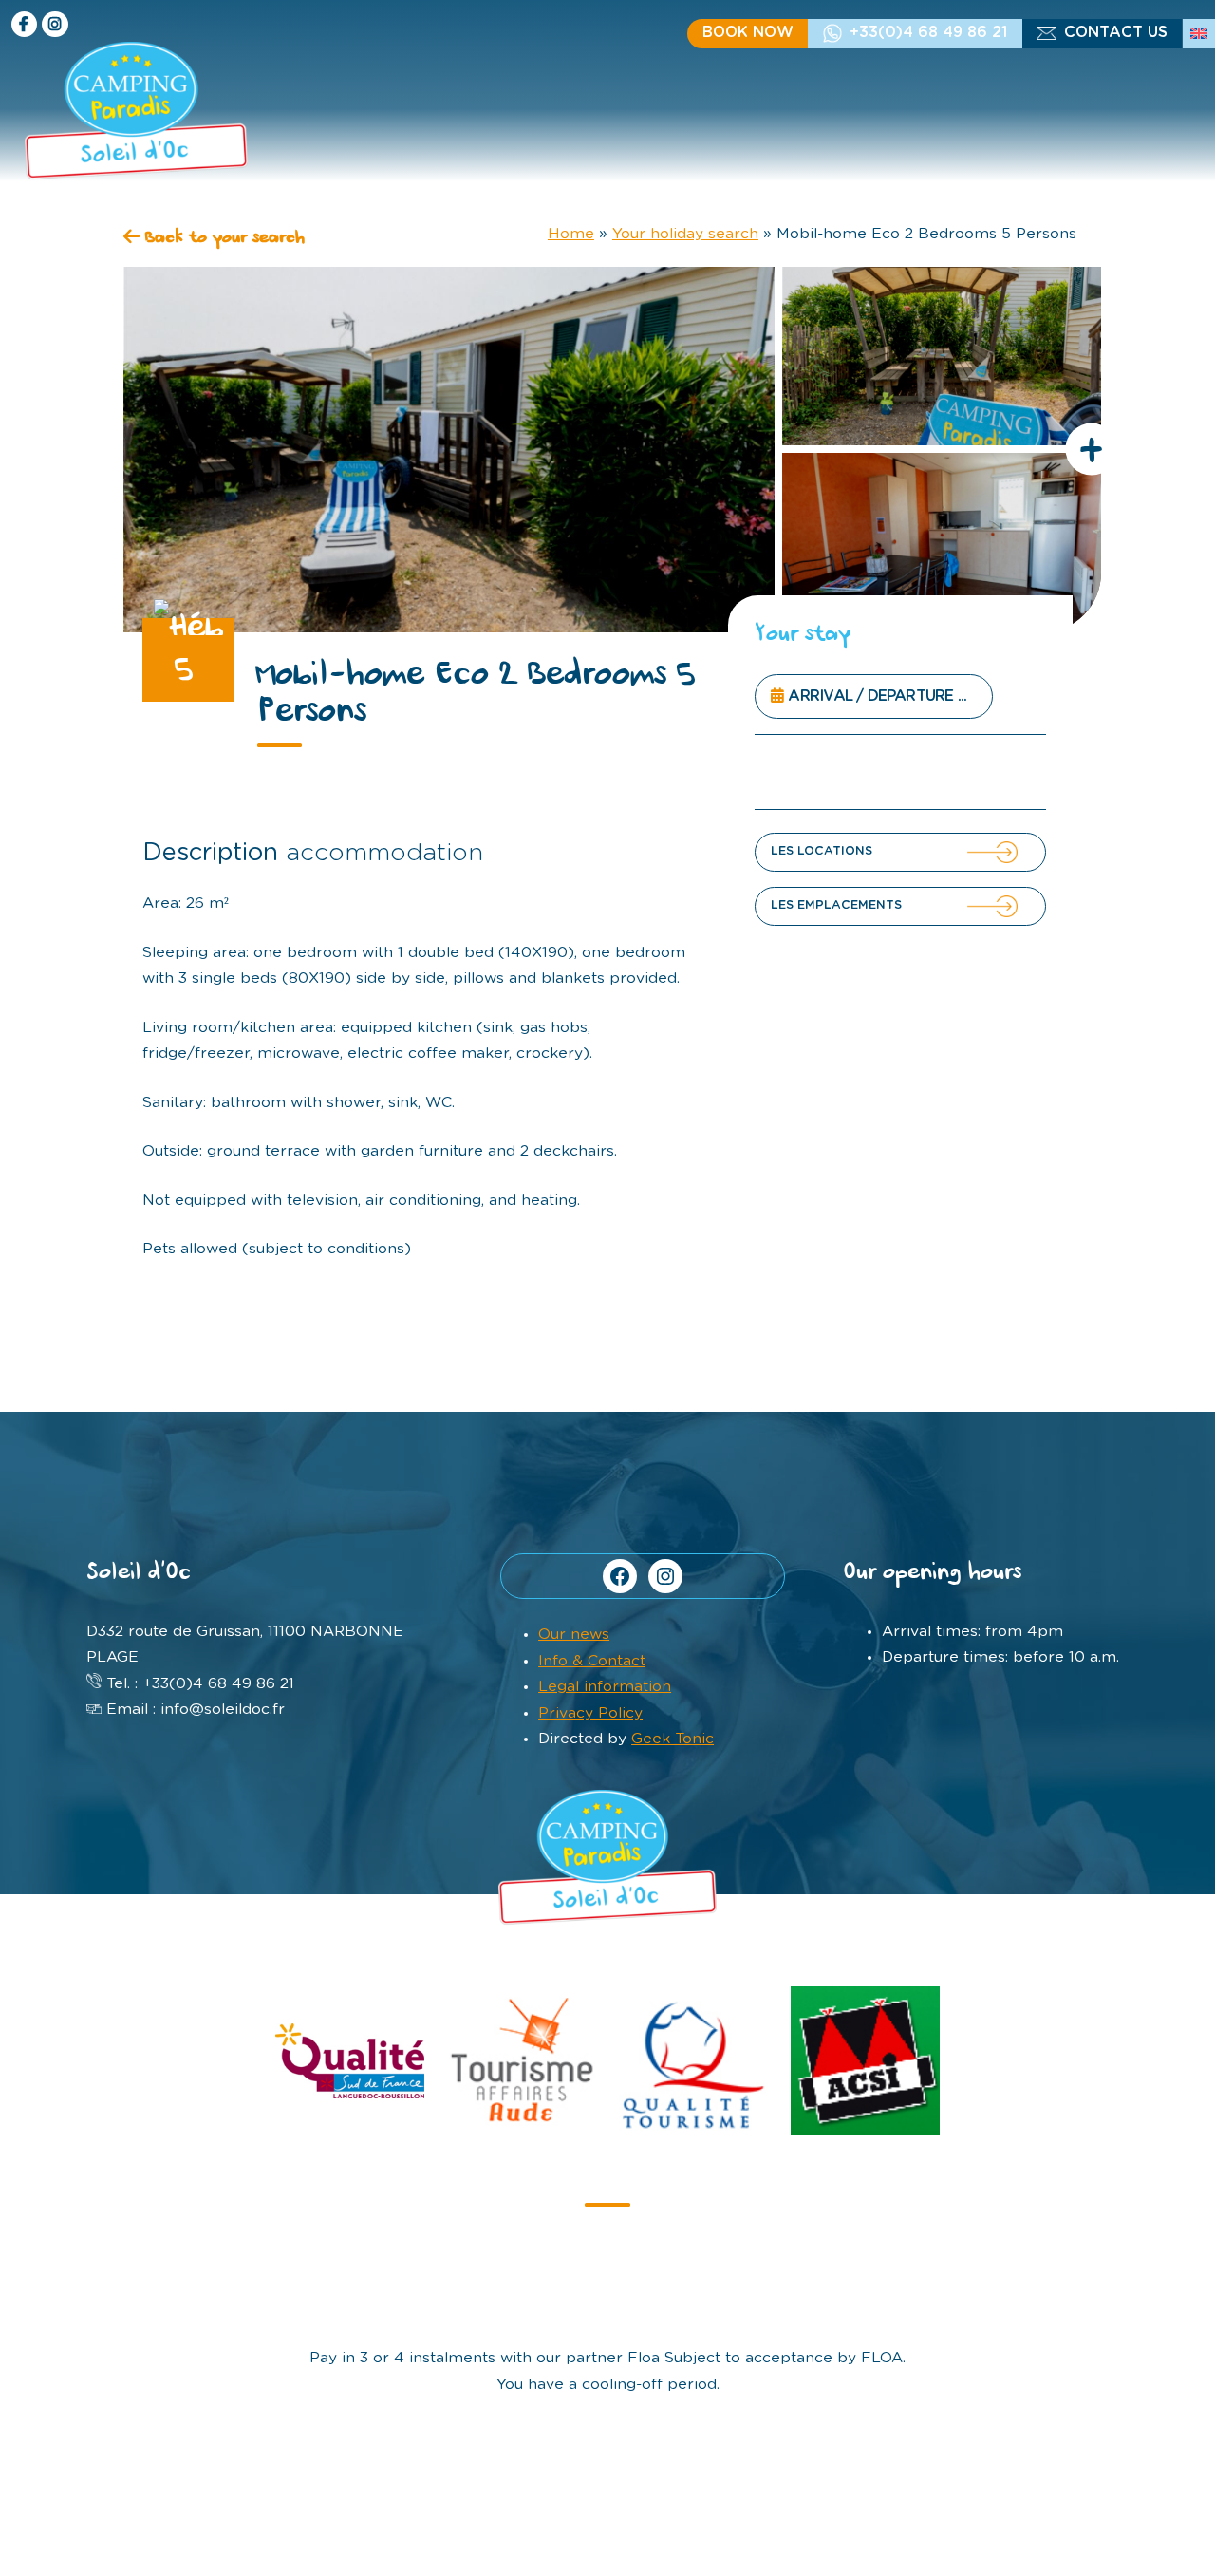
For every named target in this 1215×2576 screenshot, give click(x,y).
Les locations (822, 851)
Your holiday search (685, 234)
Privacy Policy (590, 1713)
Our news (574, 1634)
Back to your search (222, 239)
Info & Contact (592, 1661)
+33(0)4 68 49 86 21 (928, 32)
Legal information (605, 1686)
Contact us (1116, 32)
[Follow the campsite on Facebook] (24, 24)
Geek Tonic (673, 1739)
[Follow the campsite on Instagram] (55, 24)
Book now (748, 32)
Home (571, 234)
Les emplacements (836, 905)
